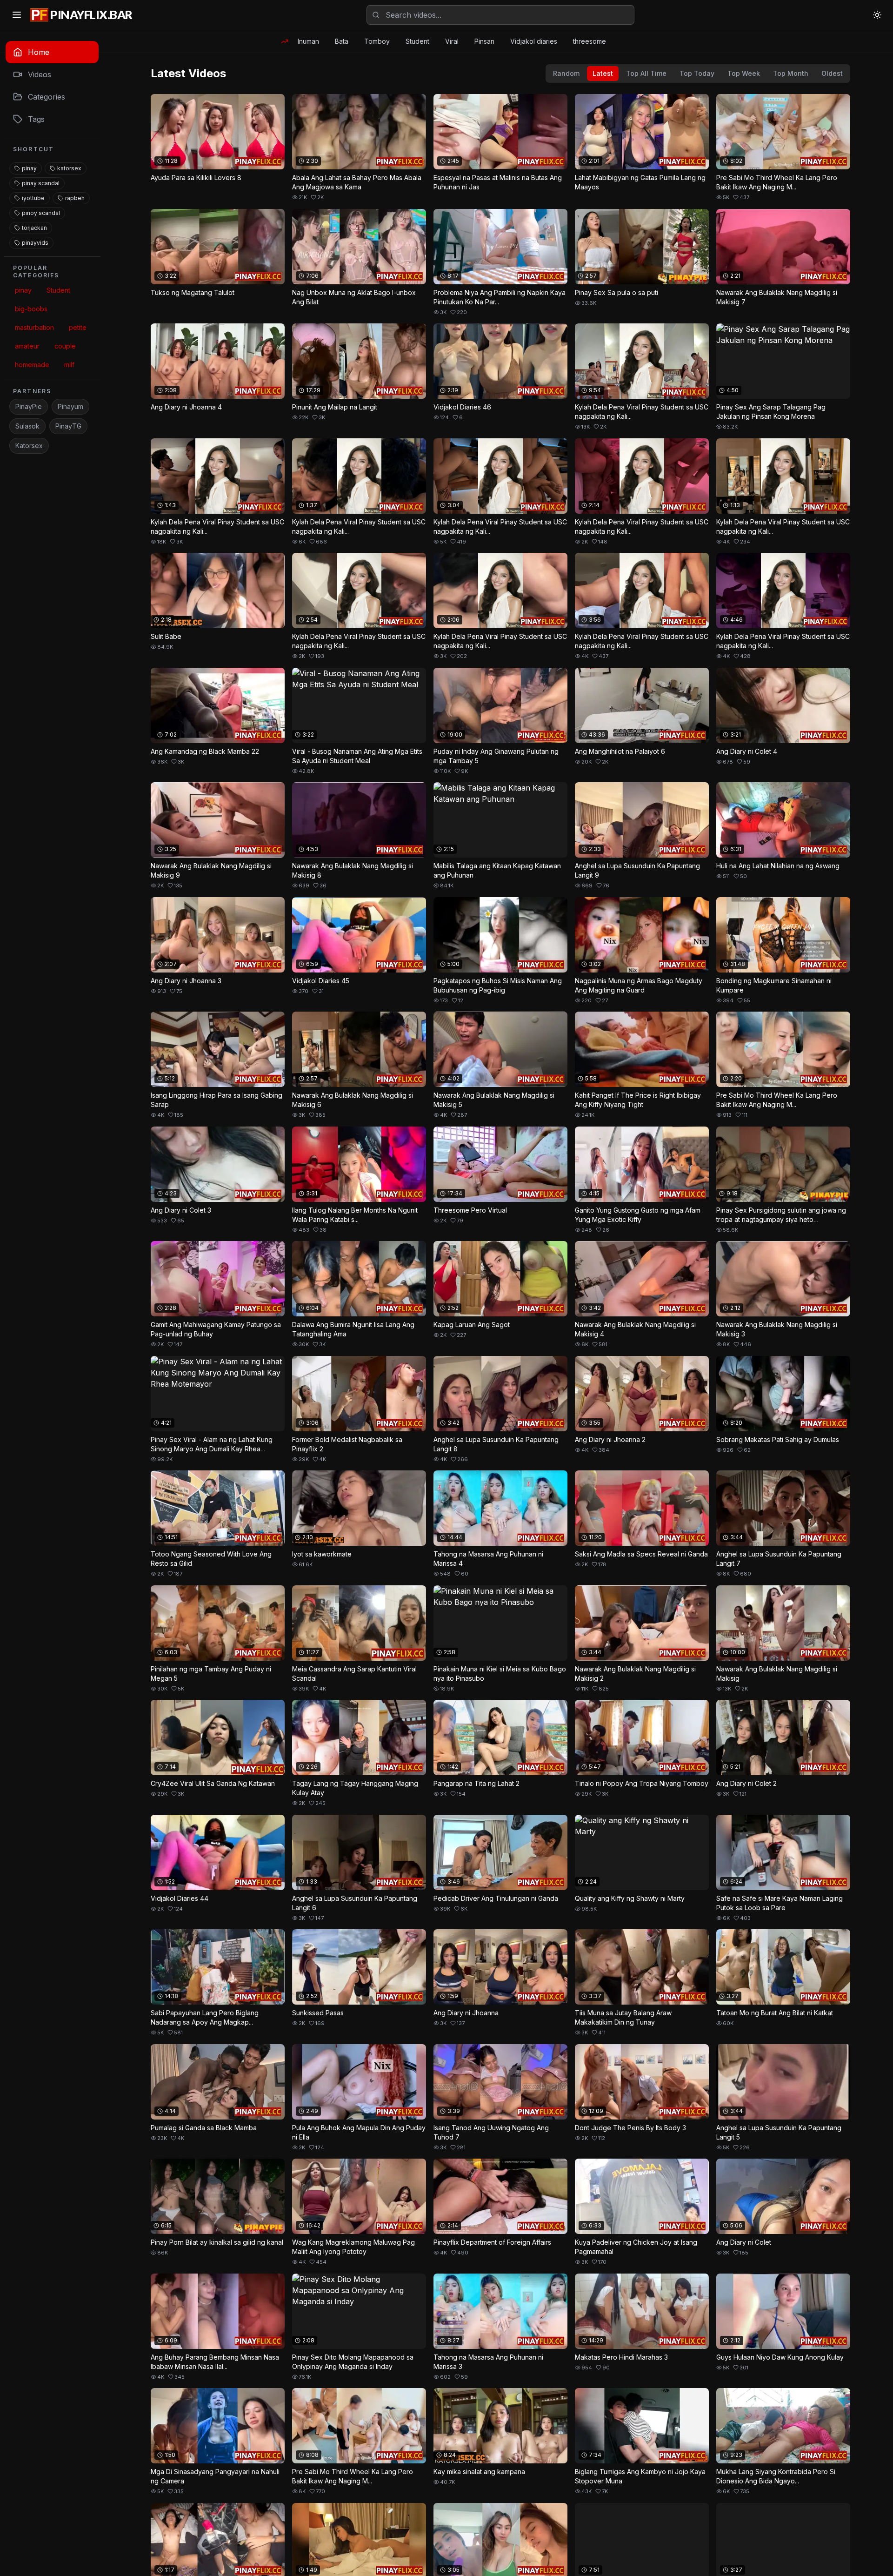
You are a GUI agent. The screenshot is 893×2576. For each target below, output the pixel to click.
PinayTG (68, 426)
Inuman (308, 41)
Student (417, 41)
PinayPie (29, 406)
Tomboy (377, 41)
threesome (590, 41)
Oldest (832, 73)
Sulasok (27, 426)
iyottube (33, 198)
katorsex (69, 168)
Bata (342, 41)
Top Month (791, 73)
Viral (452, 41)
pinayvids (35, 243)
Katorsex (29, 446)
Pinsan (484, 41)
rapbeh (75, 198)
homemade (32, 365)
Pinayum (70, 406)
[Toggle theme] (877, 15)
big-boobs (31, 309)
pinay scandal (41, 183)
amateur (27, 346)
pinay (29, 168)
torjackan (34, 228)
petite (78, 327)
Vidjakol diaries (534, 41)
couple (65, 346)
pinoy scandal (41, 213)
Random (566, 73)
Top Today (697, 73)
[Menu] (17, 15)
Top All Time (646, 73)
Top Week (744, 73)
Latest (603, 73)
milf (69, 365)
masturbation (34, 327)
